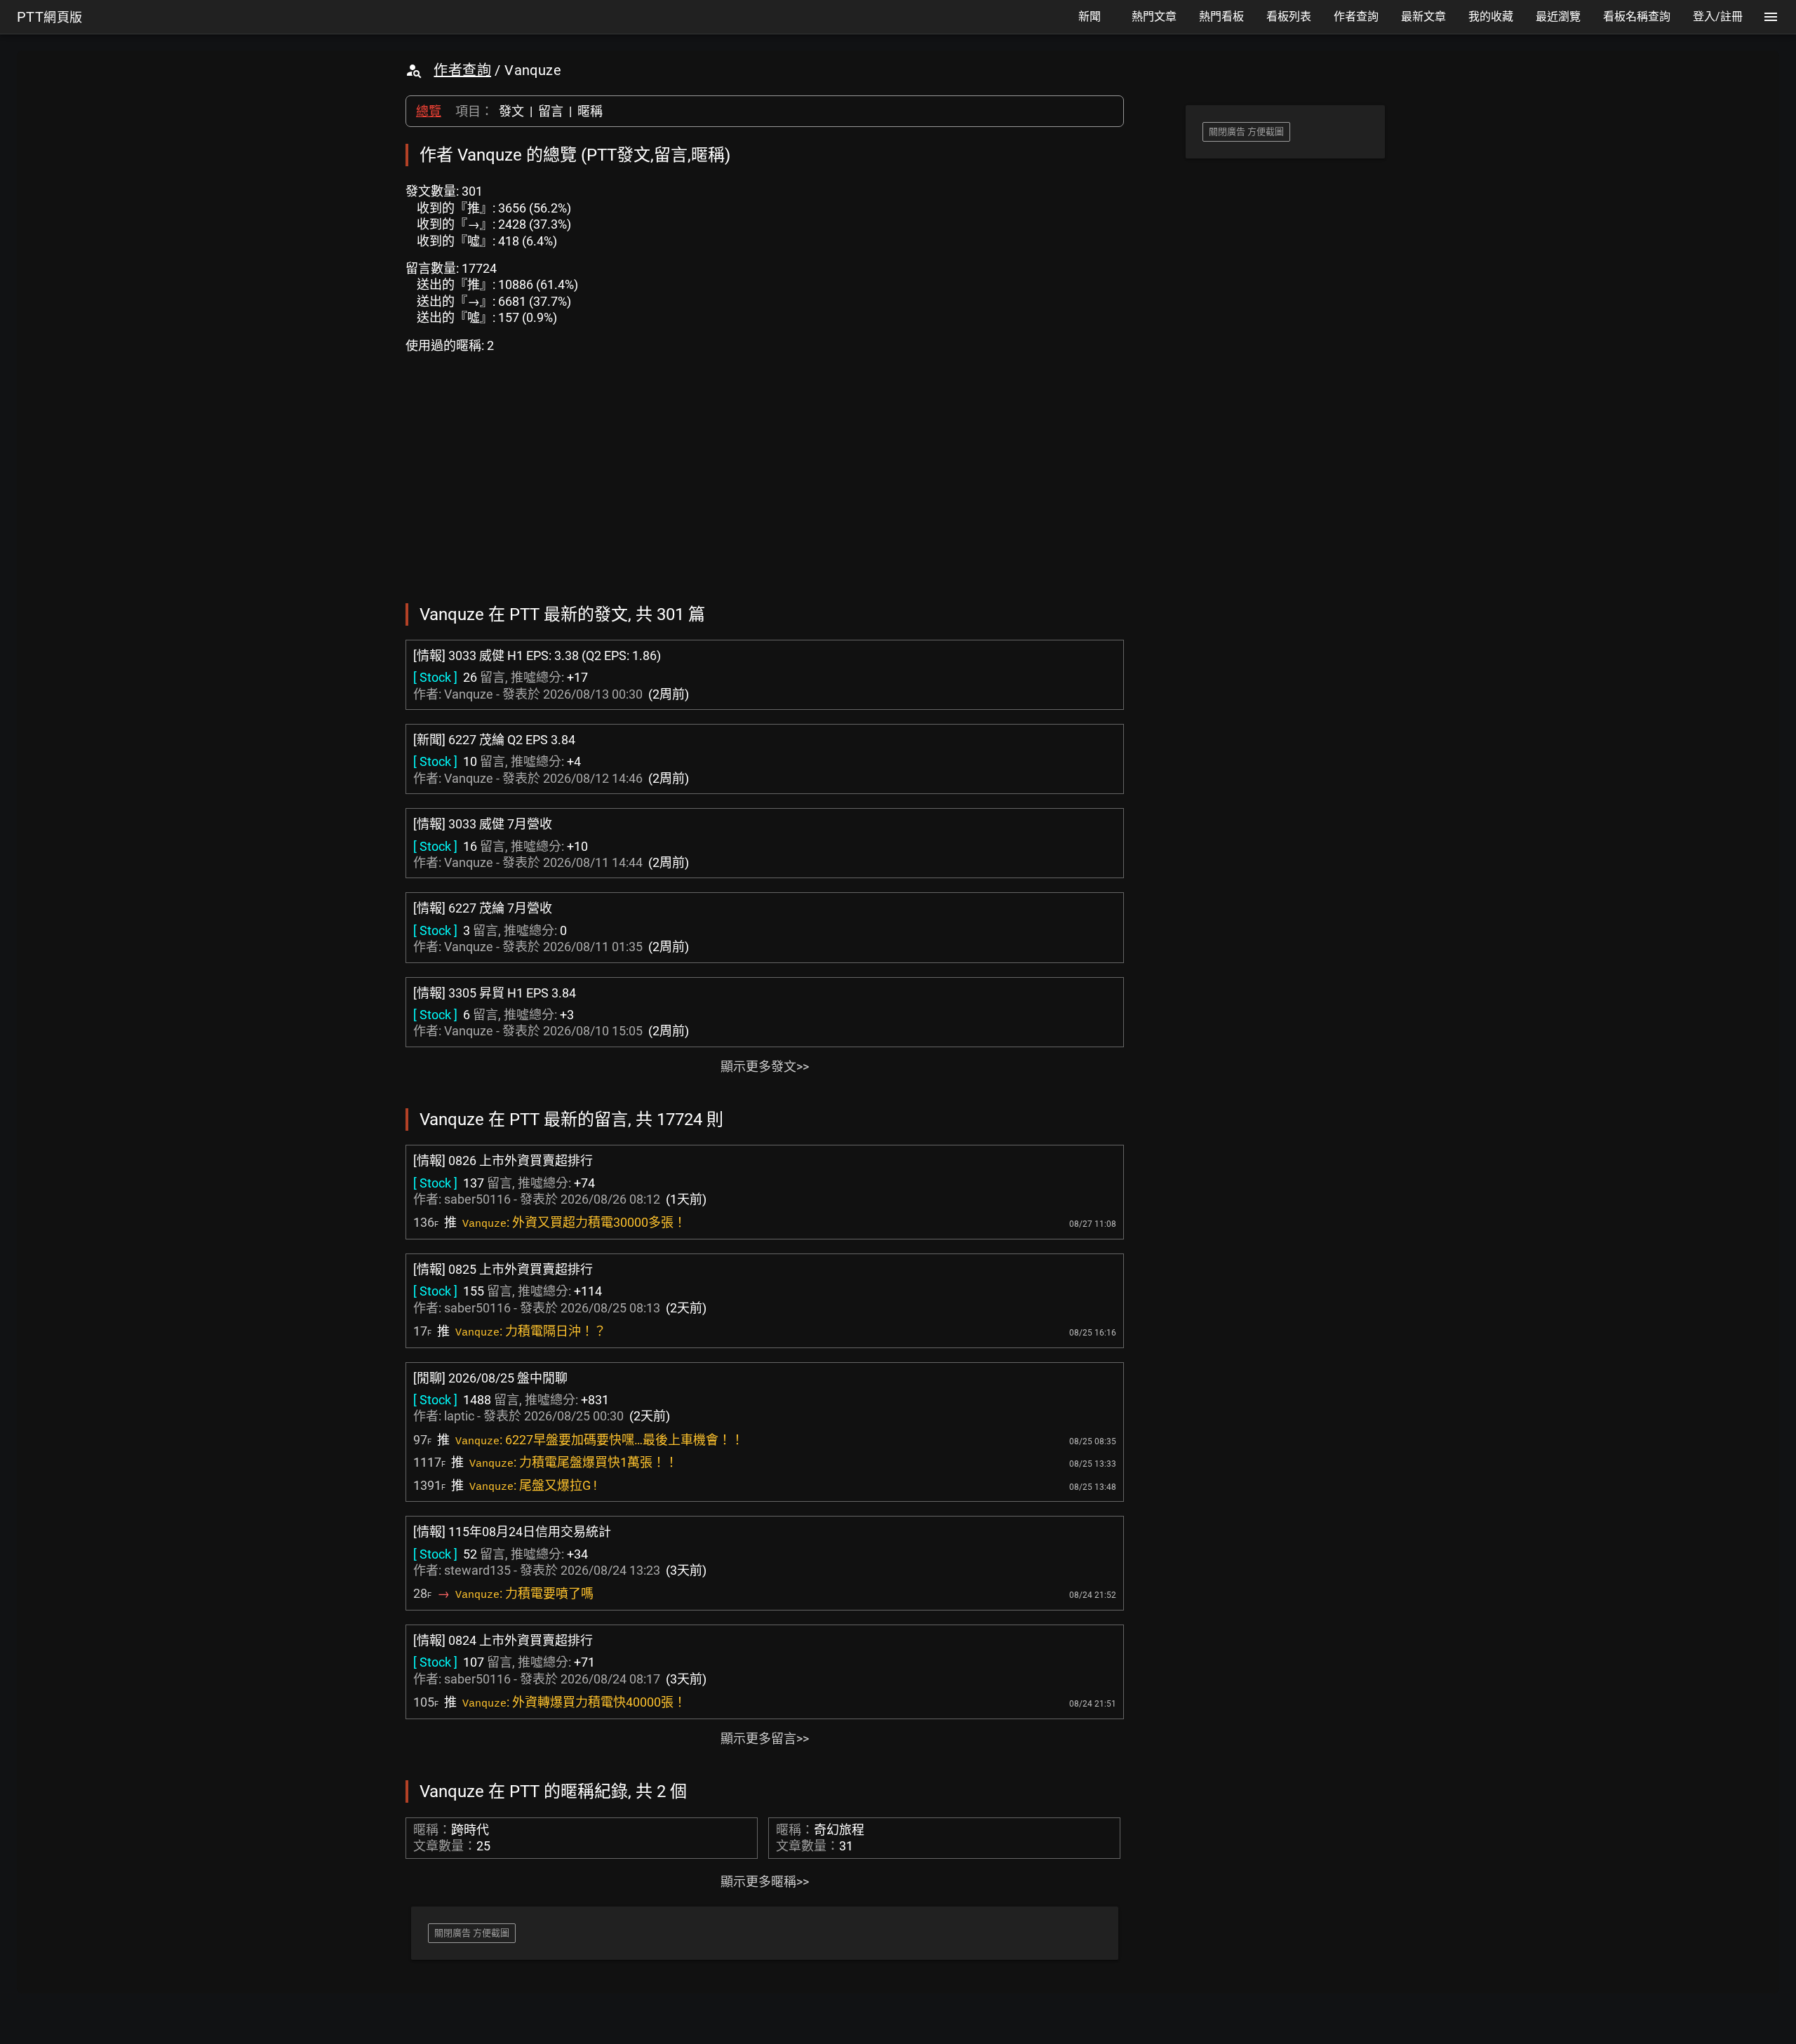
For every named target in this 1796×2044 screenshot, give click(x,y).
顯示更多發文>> (765, 1067)
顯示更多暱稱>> (765, 1882)
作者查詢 (462, 70)
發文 (511, 111)
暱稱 (590, 111)
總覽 (429, 111)
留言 (551, 111)
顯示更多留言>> (765, 1739)
